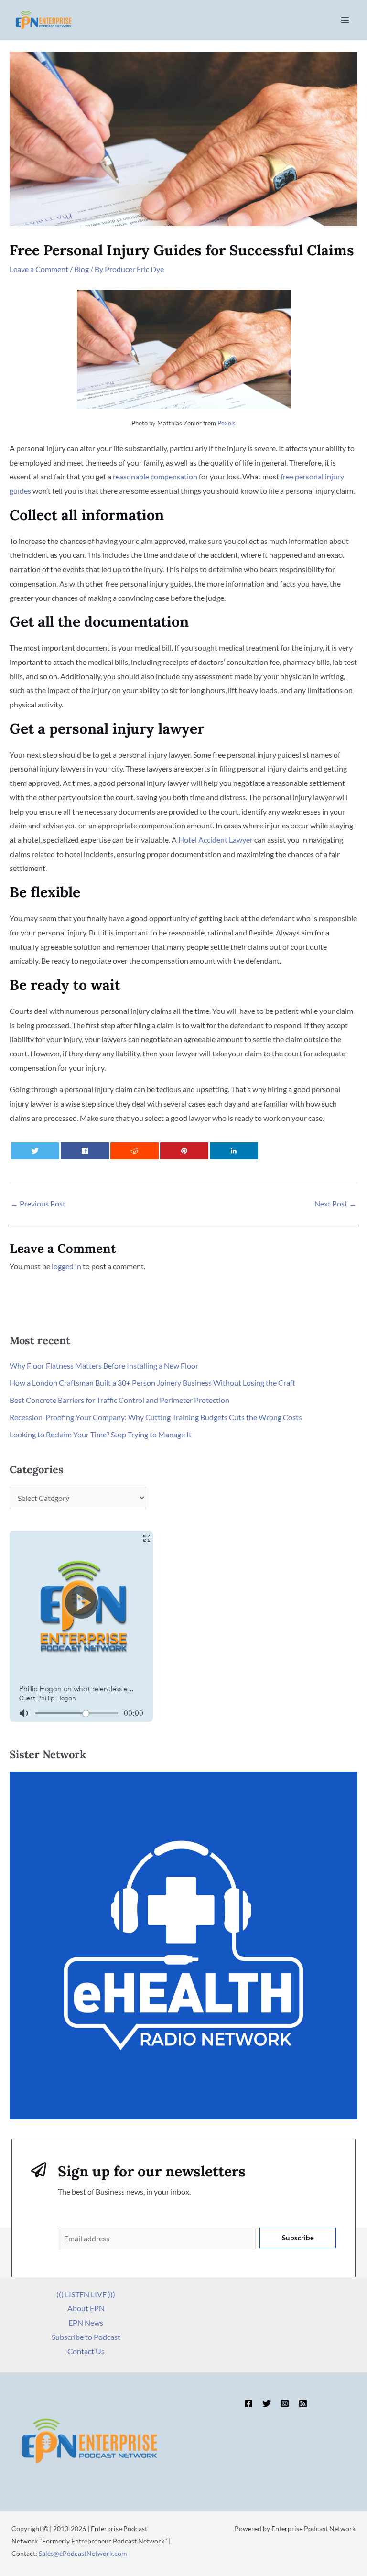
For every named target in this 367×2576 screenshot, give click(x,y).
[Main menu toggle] (345, 20)
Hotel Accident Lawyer (216, 840)
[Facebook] (248, 2403)
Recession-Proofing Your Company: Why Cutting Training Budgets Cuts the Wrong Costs (156, 1417)
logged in (66, 1266)
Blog (81, 269)
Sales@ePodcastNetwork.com (83, 2553)
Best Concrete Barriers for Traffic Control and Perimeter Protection (119, 1400)
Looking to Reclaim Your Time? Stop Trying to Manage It (101, 1434)
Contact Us (86, 2351)
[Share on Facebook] (85, 1151)
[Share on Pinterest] (184, 1151)
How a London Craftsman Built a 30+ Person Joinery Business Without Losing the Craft (152, 1383)
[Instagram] (285, 2403)
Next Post (335, 1203)
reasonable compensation (155, 476)
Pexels (227, 423)
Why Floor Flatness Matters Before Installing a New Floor (104, 1365)
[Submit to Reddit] (135, 1151)
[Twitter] (267, 2403)
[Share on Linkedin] (234, 1151)
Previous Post (38, 1203)
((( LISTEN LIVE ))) (86, 2294)
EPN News (86, 2322)
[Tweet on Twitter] (35, 1151)
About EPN (86, 2308)
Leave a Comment (39, 269)
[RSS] (303, 2403)
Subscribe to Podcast (86, 2337)
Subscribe (298, 2238)
